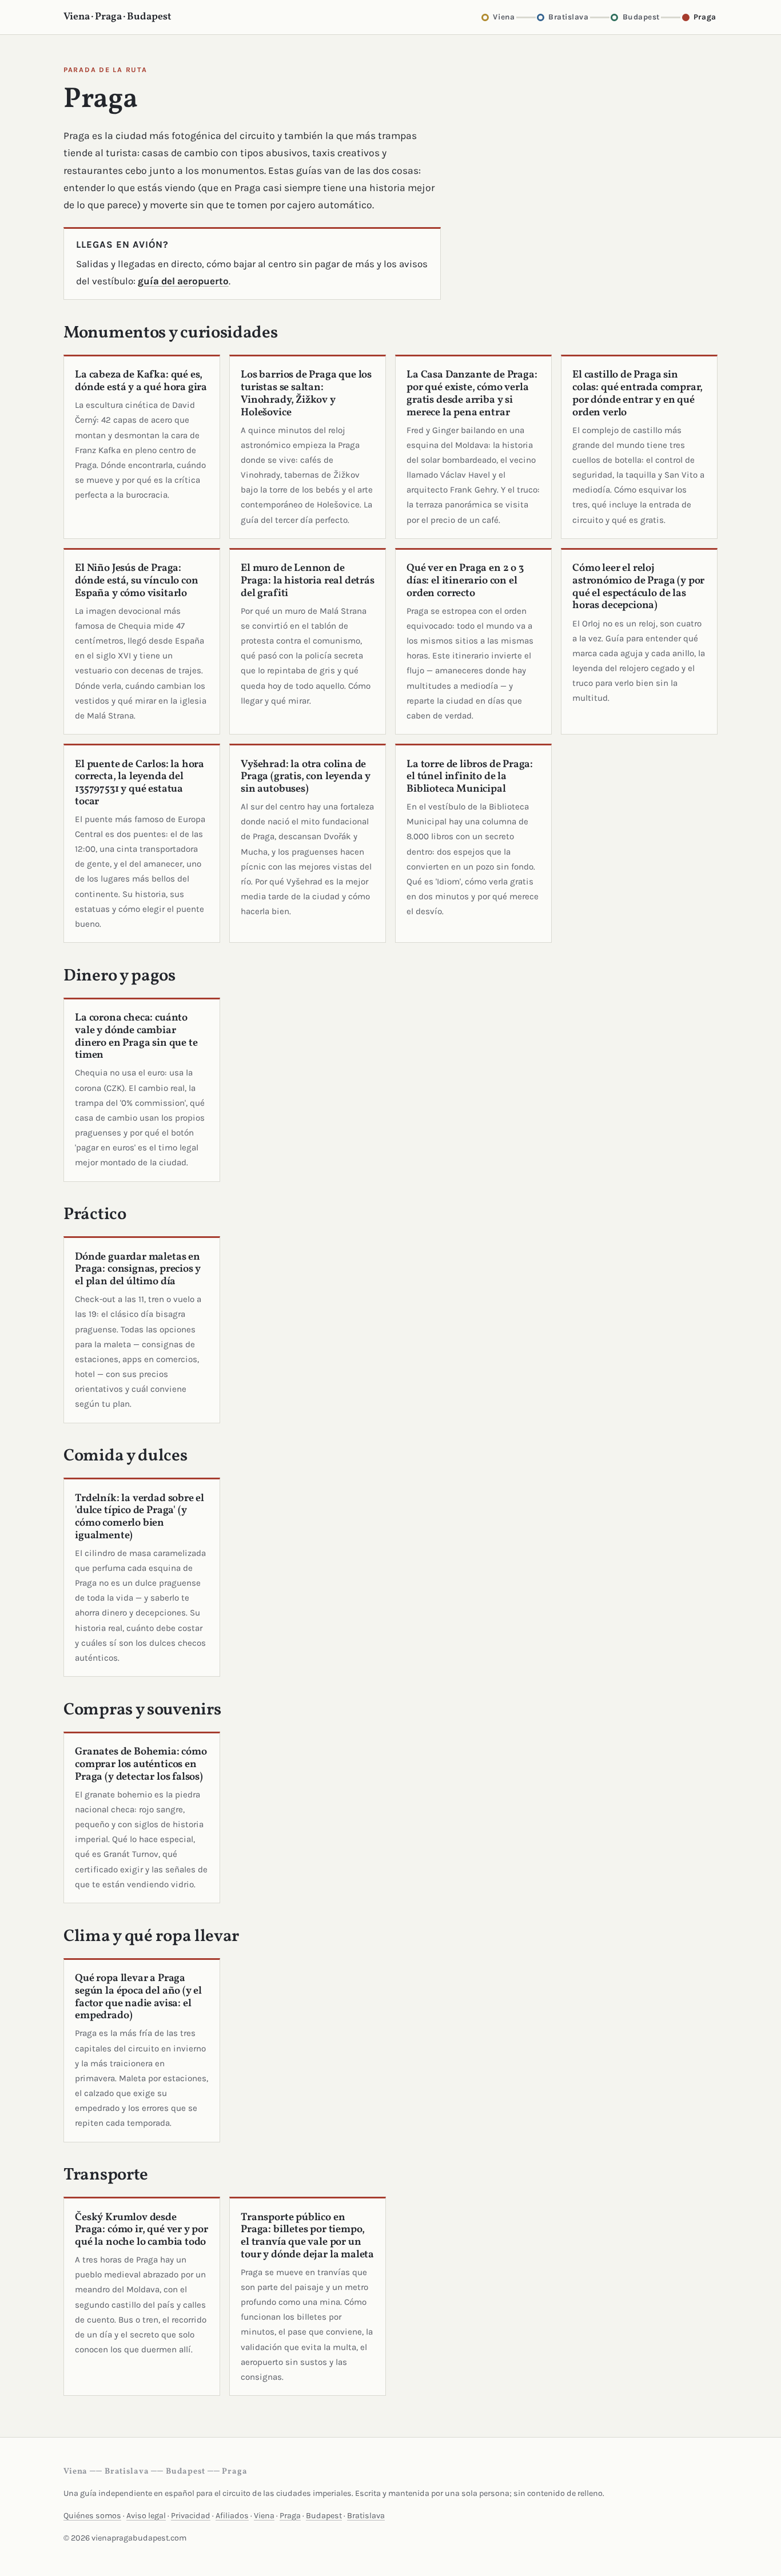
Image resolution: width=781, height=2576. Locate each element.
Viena (264, 2516)
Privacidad (191, 2516)
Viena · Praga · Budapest (117, 17)
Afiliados (232, 2516)
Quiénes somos (92, 2516)
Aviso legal (146, 2516)
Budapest (324, 2516)
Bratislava (366, 2516)
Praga (290, 2516)
